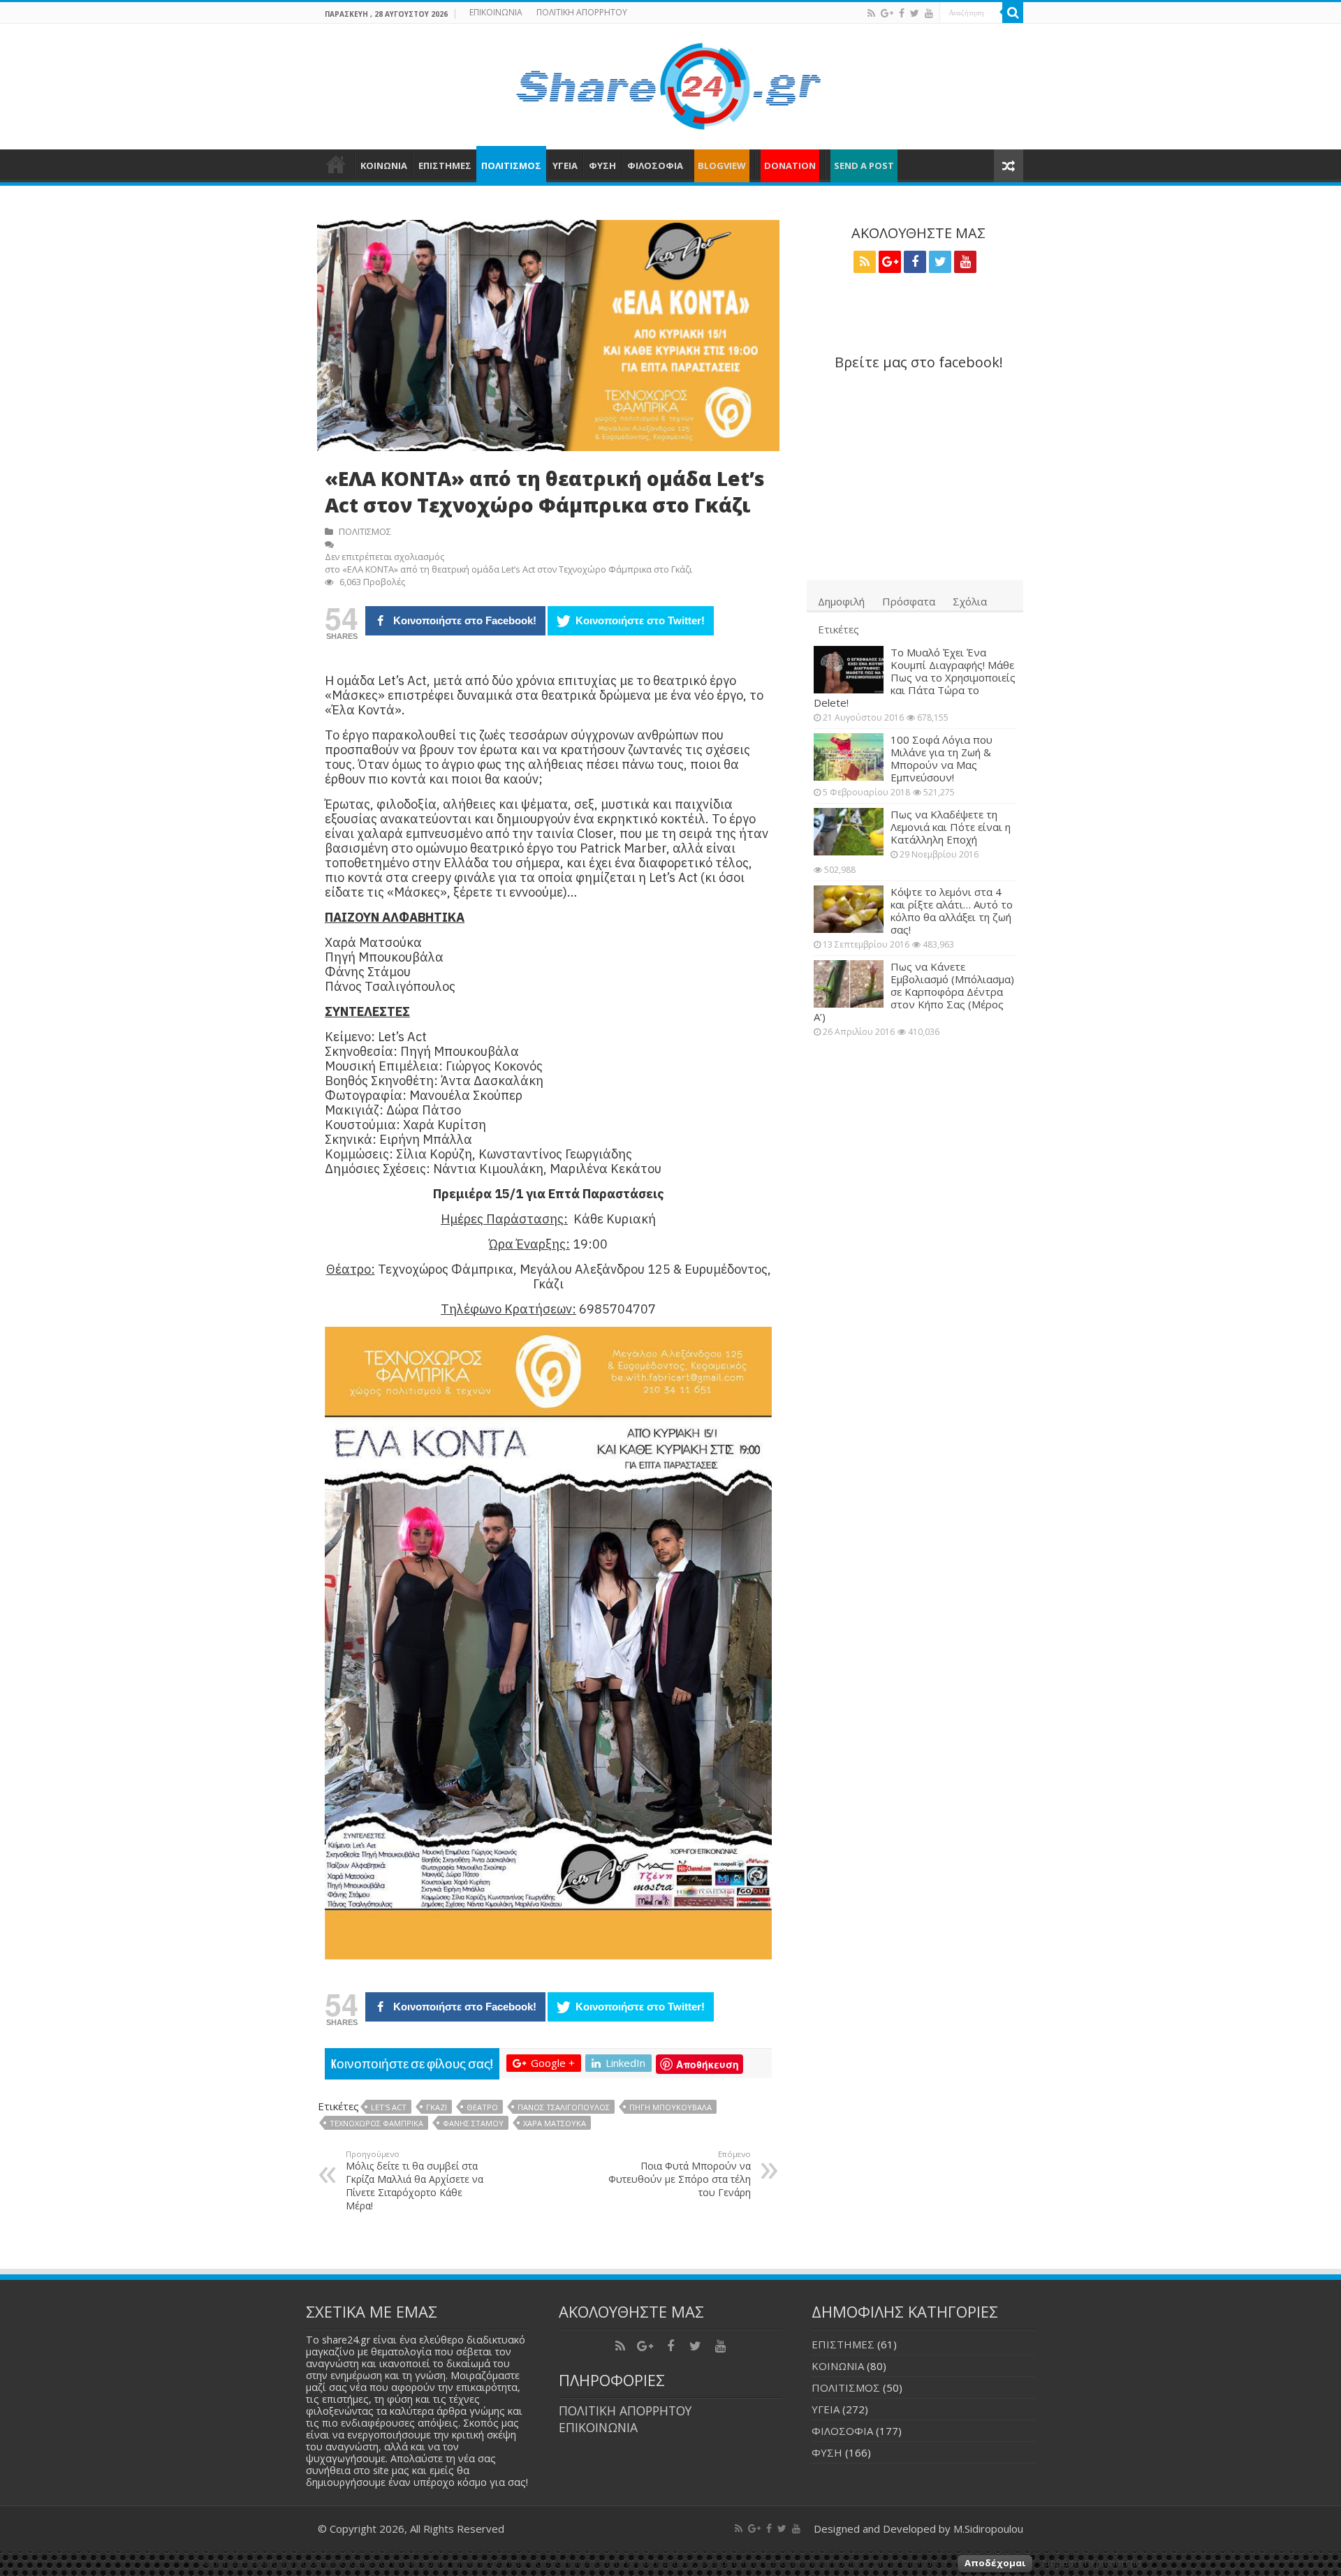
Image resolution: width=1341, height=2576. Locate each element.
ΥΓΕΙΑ (565, 165)
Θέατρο (482, 2107)
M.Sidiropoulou (988, 2529)
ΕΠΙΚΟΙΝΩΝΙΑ (496, 12)
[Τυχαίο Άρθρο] (1009, 166)
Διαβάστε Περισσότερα (1091, 2563)
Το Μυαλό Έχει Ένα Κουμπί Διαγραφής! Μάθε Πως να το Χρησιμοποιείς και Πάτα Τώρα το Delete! (915, 677)
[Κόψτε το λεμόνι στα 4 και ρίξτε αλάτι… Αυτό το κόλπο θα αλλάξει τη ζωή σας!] (849, 909)
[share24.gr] (671, 82)
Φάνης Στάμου (473, 2123)
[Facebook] (902, 13)
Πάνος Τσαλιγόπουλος (564, 2107)
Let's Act (389, 2107)
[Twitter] (915, 13)
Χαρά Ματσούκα (555, 2123)
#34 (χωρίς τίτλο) (336, 164)
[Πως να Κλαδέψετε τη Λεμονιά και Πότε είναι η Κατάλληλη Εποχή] (849, 832)
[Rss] (871, 13)
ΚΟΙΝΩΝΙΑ (384, 165)
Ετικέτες (838, 629)
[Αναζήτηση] (1013, 13)
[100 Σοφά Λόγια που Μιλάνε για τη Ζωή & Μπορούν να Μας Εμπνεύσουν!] (849, 757)
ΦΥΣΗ (602, 165)
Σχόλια (970, 601)
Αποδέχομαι (995, 2563)
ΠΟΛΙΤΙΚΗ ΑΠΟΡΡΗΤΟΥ (582, 12)
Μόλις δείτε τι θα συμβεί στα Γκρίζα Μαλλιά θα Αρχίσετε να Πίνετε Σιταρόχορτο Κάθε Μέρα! (415, 2180)
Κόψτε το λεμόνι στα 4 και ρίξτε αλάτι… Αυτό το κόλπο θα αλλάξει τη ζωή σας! (952, 911)
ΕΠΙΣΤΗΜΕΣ (445, 165)
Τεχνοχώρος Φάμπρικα (376, 2123)
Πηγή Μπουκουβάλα (670, 2107)
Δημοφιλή (841, 601)
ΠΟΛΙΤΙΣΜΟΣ (511, 165)
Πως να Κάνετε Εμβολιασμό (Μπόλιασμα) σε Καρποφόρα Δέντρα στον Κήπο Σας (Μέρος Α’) (914, 992)
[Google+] (887, 13)
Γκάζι (437, 2107)
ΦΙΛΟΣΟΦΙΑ (655, 165)
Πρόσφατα (909, 601)
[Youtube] (929, 13)
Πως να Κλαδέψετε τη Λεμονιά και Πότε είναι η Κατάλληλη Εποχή (951, 827)
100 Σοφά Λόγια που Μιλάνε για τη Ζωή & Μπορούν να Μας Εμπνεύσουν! (941, 758)
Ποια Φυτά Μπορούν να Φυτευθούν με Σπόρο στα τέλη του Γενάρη (680, 2174)
